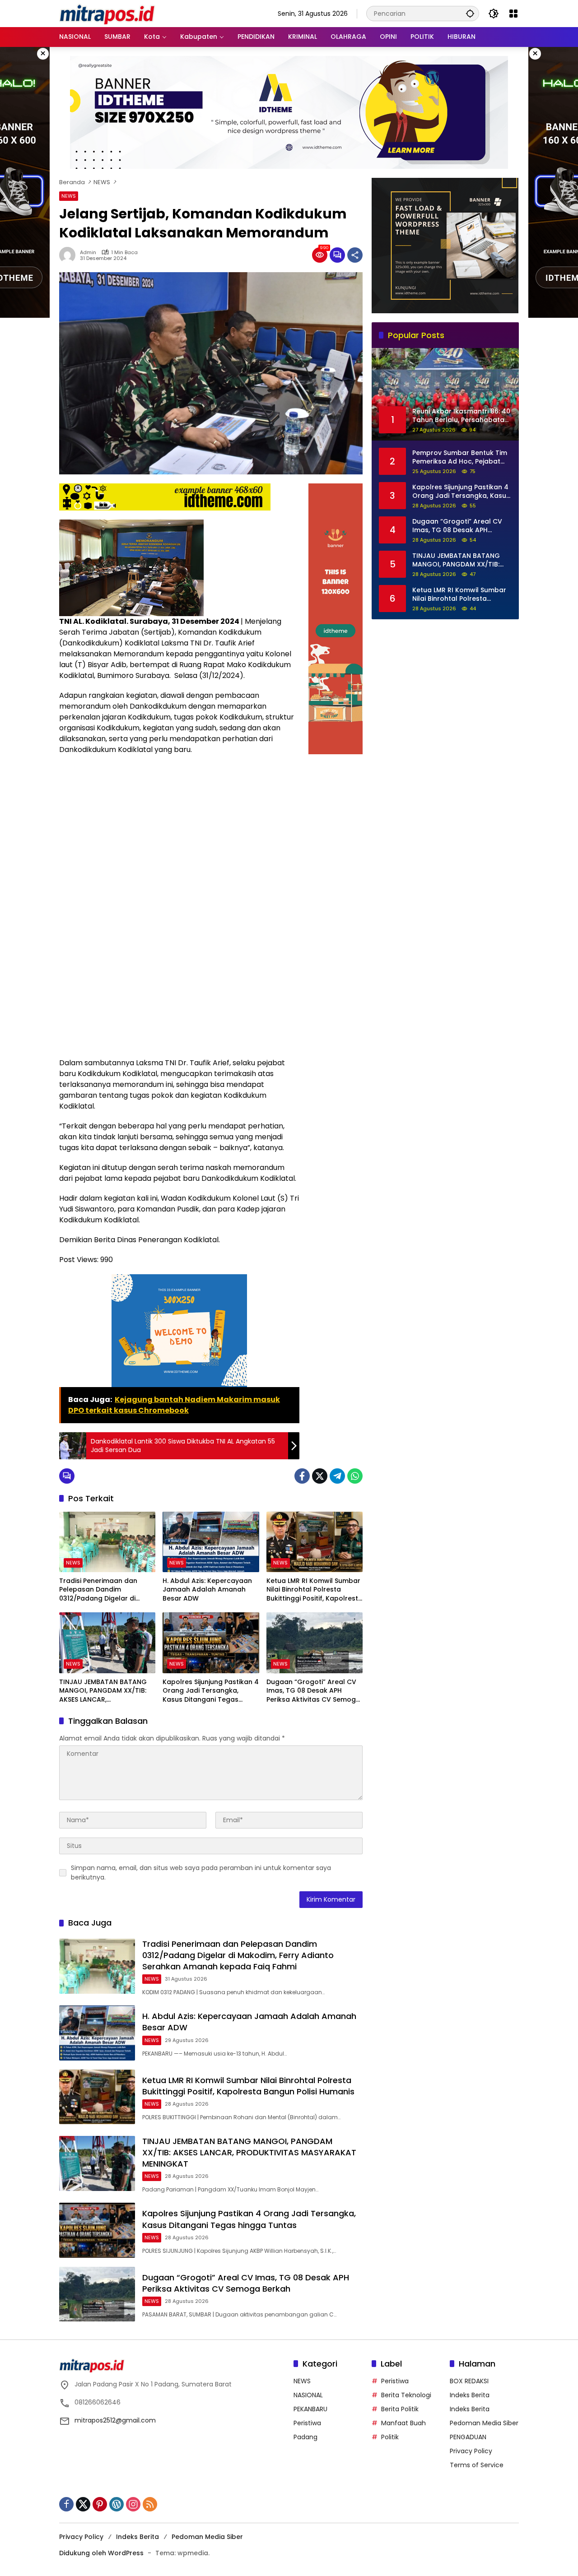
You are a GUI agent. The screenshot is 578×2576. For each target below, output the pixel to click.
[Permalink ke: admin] (70, 255)
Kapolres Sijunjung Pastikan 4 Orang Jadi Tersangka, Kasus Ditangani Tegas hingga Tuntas (211, 1691)
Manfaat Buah (403, 2423)
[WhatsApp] (355, 1476)
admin (88, 253)
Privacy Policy (471, 2451)
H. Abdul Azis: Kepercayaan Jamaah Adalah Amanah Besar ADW (207, 1590)
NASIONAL (308, 2395)
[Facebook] (302, 1476)
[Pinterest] (100, 2504)
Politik (390, 2437)
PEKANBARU (310, 2409)
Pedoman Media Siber (484, 2423)
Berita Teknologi (406, 2395)
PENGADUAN (468, 2437)
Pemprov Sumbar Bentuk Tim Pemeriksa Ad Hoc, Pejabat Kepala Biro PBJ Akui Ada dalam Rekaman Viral (460, 457)
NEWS (69, 196)
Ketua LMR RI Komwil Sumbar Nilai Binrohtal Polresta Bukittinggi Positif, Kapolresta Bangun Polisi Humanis (315, 1590)
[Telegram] (337, 1476)
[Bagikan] (355, 255)
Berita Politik (400, 2409)
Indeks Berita (470, 2395)
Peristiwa (307, 2423)
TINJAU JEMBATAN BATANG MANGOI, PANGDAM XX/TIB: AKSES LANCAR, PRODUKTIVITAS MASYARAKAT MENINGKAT (107, 1691)
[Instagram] (133, 2504)
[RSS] (150, 2504)
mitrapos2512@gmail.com (115, 2420)
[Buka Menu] (513, 14)
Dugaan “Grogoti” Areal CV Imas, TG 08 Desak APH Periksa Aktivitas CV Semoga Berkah (313, 1691)
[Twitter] (320, 1476)
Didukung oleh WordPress (101, 2553)
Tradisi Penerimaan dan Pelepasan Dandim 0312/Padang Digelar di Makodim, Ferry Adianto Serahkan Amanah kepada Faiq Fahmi (103, 1590)
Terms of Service (477, 2465)
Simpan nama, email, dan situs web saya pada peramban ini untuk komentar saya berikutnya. (201, 1873)
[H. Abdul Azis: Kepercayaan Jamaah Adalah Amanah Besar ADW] (211, 1542)
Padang (305, 2437)
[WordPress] (117, 2504)
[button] (470, 13)
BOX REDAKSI (469, 2381)
